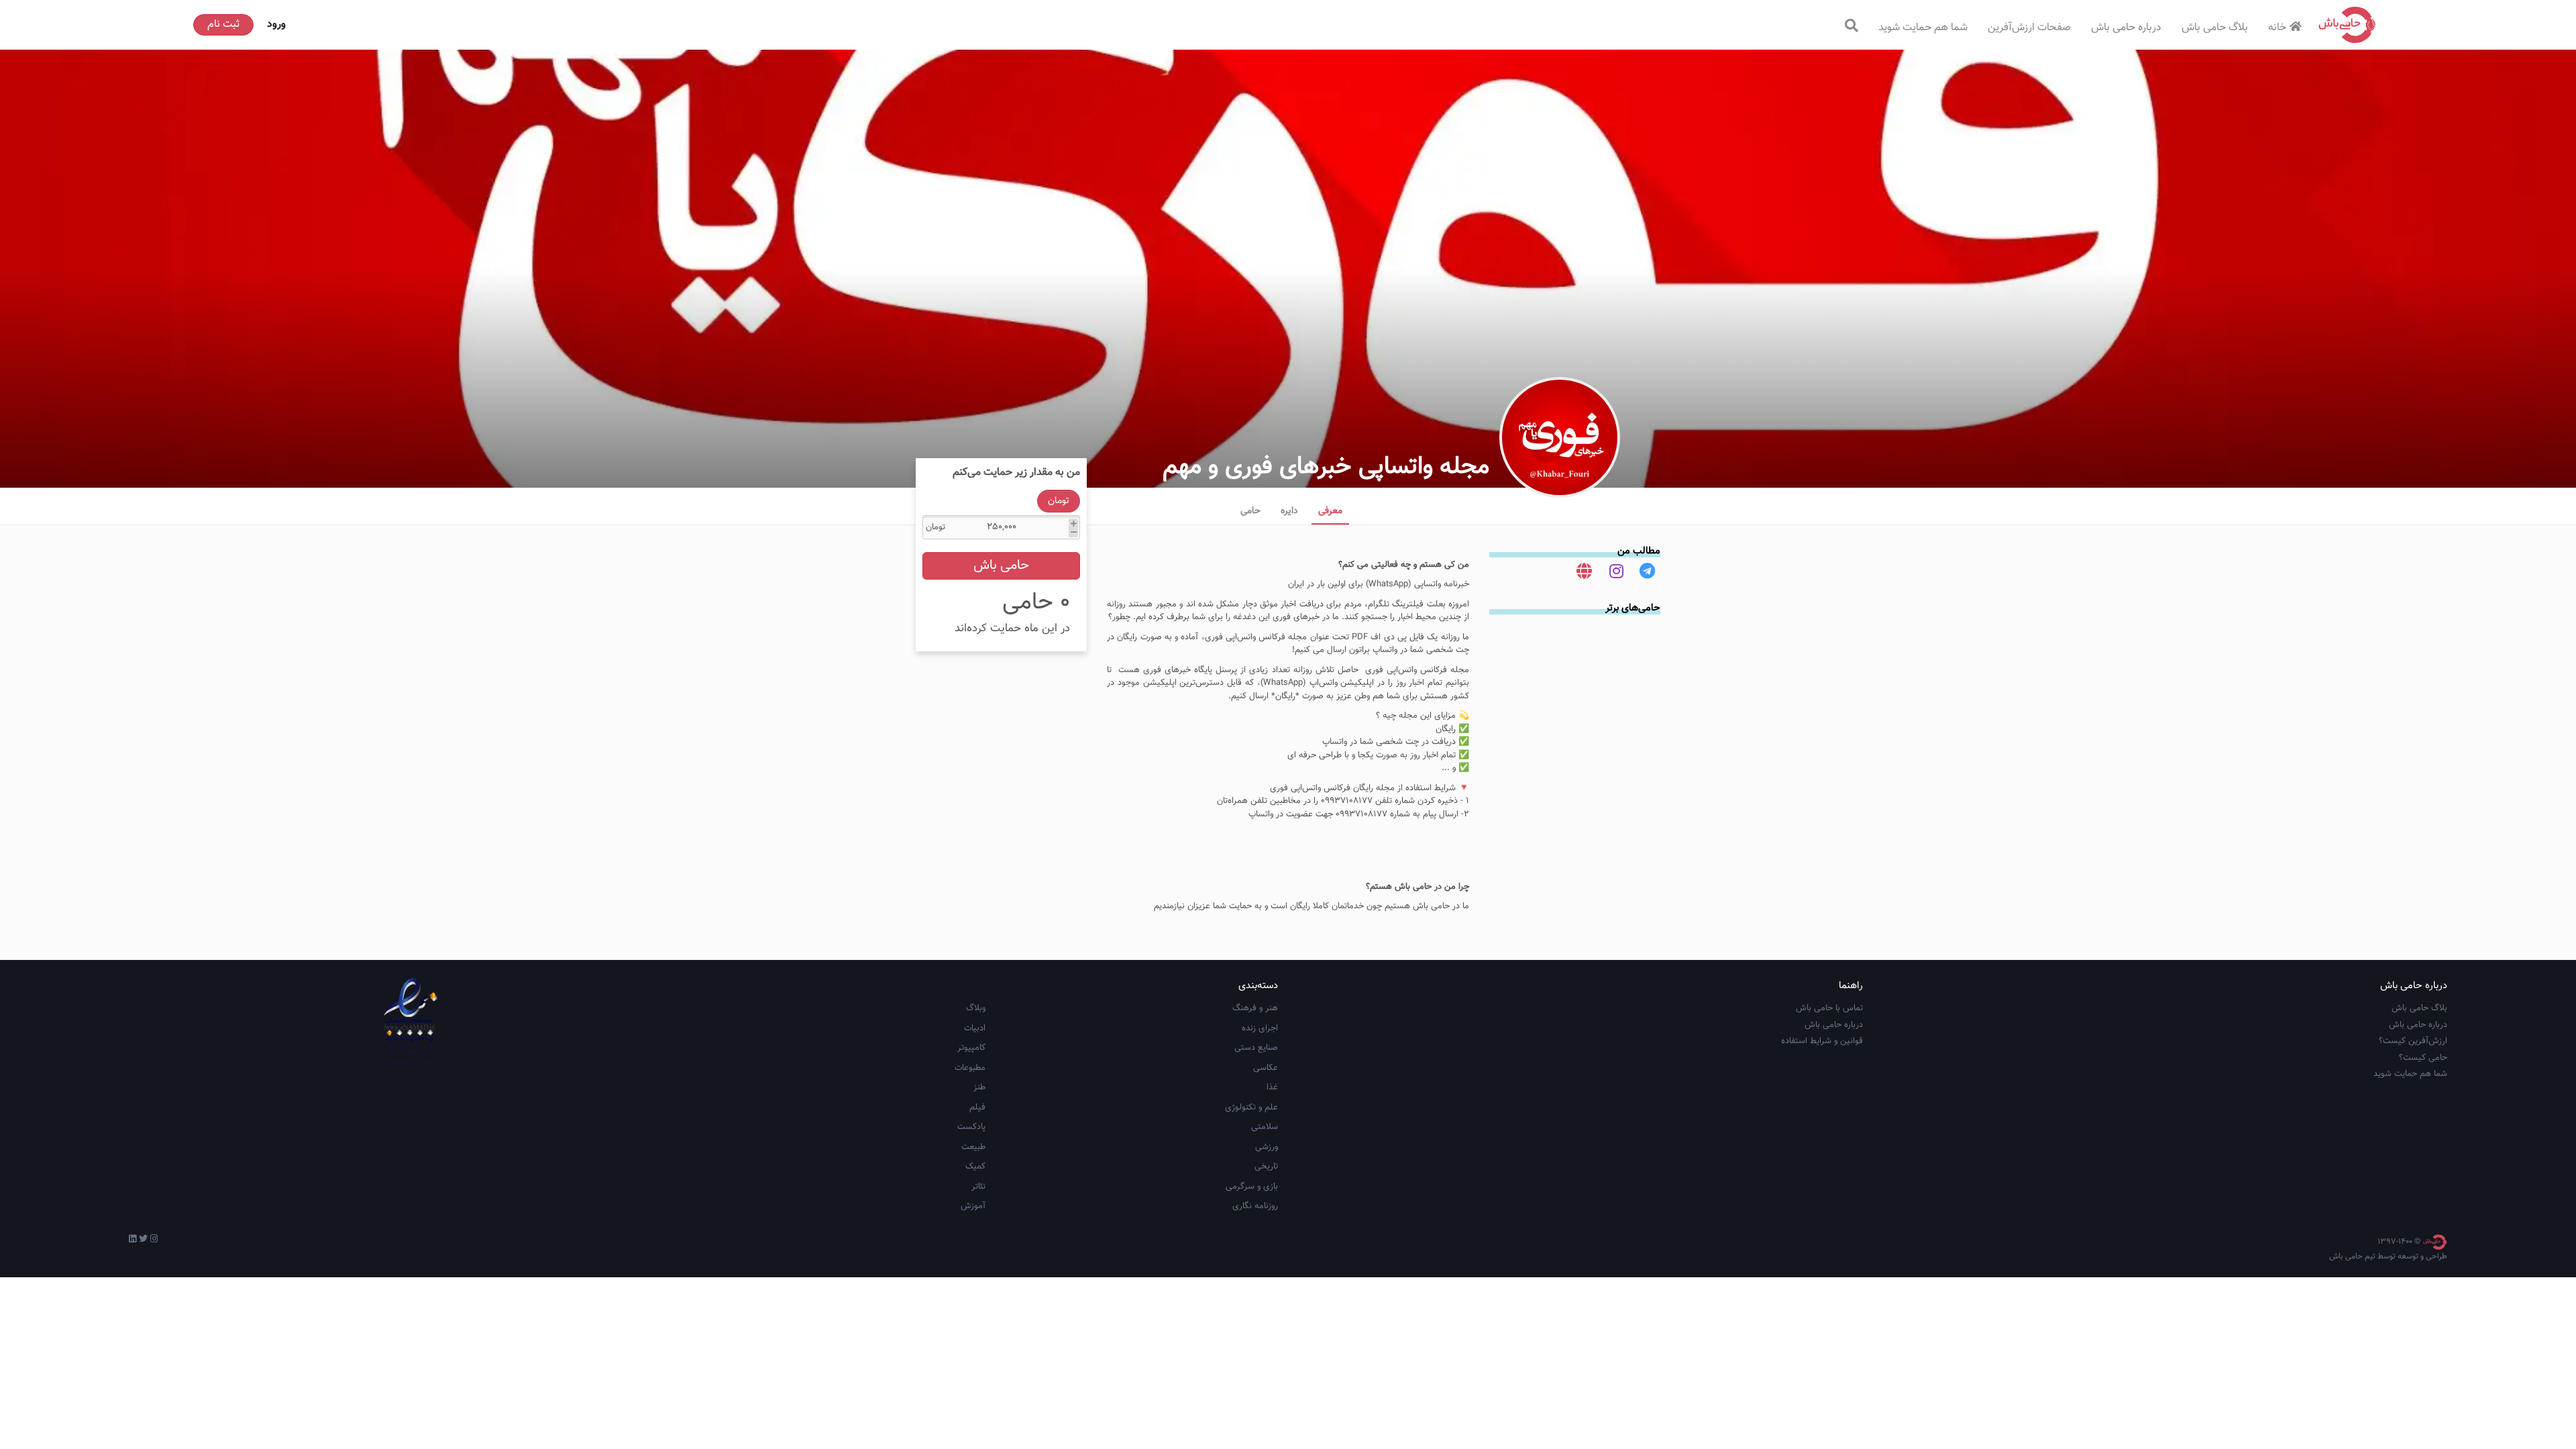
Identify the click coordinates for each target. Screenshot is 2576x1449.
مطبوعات (970, 1068)
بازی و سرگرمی (1252, 1187)
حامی (1250, 511)
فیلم (977, 1108)
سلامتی (1265, 1127)
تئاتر (978, 1187)
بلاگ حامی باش (2215, 28)
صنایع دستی (1256, 1048)
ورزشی (1267, 1147)
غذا (1272, 1087)
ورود (276, 24)
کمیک (975, 1167)
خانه (2277, 28)
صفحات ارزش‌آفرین (2029, 28)
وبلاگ (976, 1008)
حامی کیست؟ (2423, 1058)
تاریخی (1266, 1167)
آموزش (973, 1206)
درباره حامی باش (2126, 28)
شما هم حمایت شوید (1923, 28)
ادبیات (975, 1028)
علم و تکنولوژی (1251, 1108)
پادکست (971, 1127)
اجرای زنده (1260, 1028)
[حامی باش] (2347, 25)
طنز (979, 1087)
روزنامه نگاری (1255, 1206)
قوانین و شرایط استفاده (1822, 1041)
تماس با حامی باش (1829, 1008)
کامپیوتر (971, 1048)
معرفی (1330, 511)
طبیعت (973, 1147)
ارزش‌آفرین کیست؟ (2413, 1041)
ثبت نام (223, 24)
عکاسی (1266, 1068)
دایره (1289, 511)
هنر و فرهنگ (1255, 1008)
